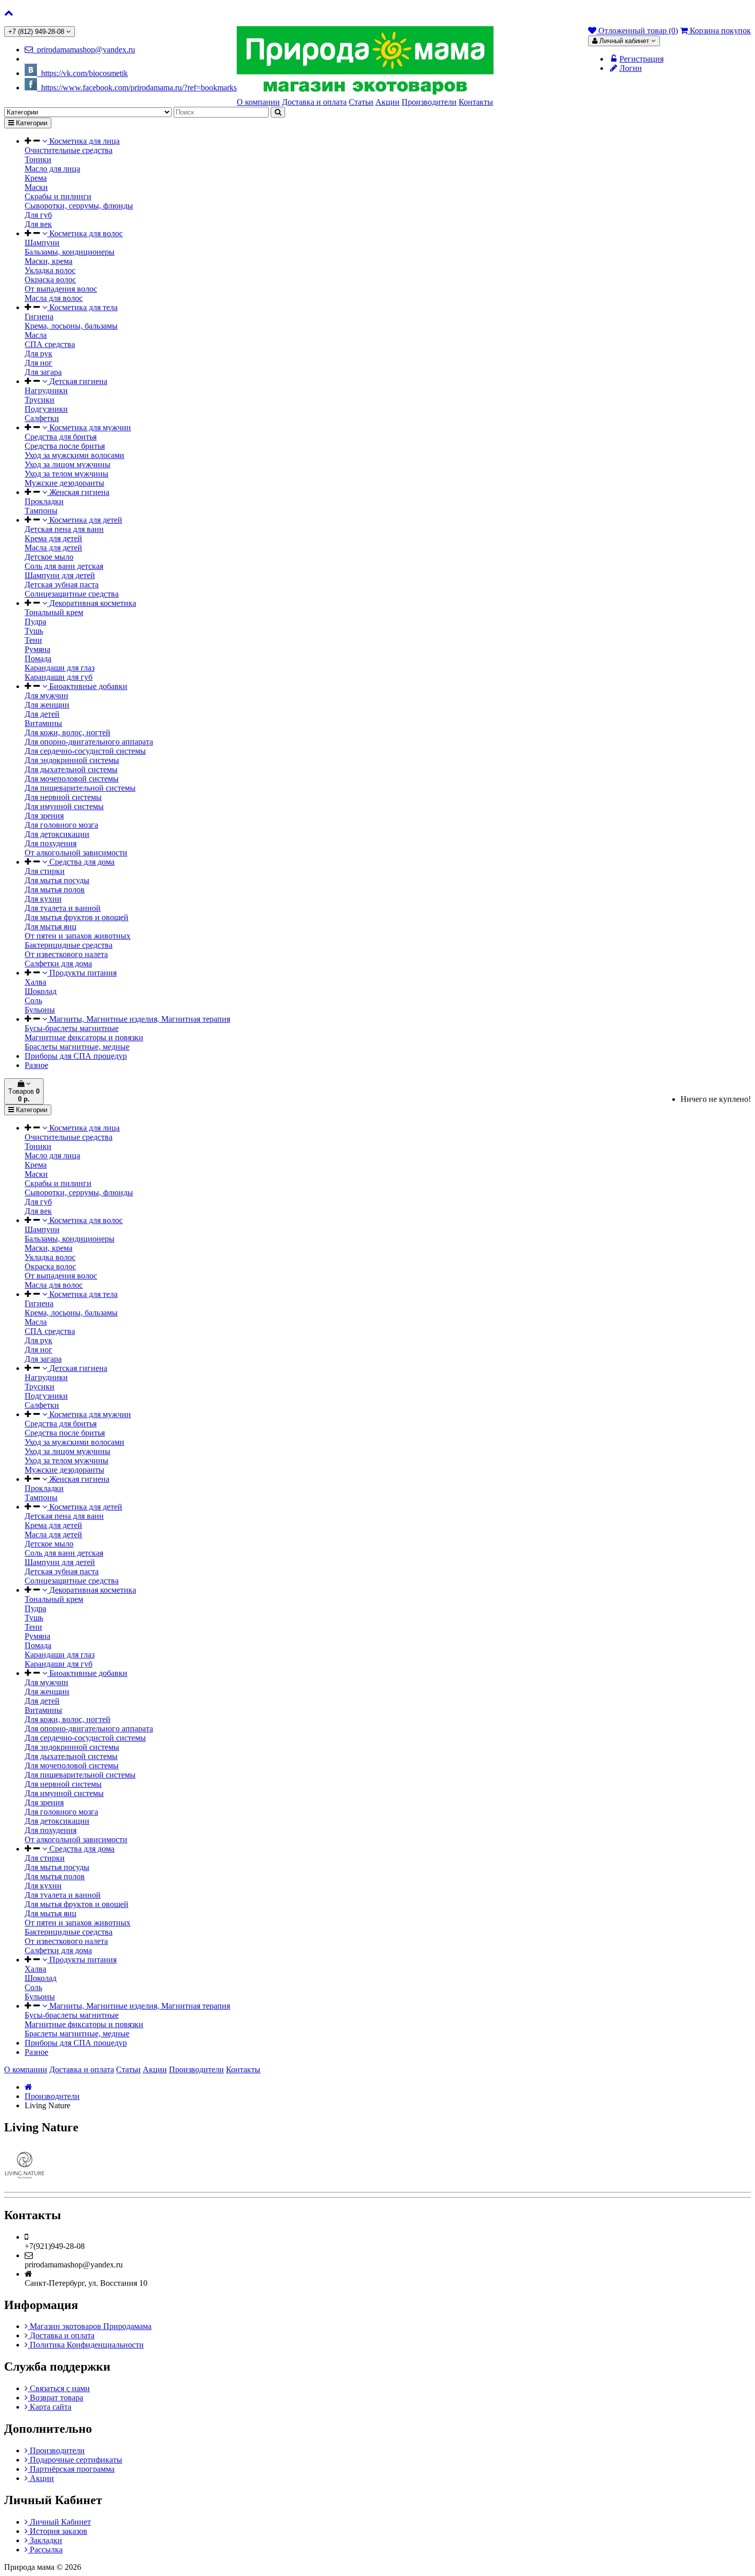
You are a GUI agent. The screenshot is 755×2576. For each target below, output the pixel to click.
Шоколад (41, 991)
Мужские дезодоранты (64, 483)
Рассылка (45, 2550)
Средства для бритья (61, 437)
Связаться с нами (59, 2388)
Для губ (38, 215)
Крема (36, 178)
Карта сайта (50, 2407)
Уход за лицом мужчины (68, 464)
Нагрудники (46, 390)
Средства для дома (81, 862)
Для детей (42, 714)
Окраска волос (50, 280)
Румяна (37, 649)
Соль (33, 1000)
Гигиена (39, 317)
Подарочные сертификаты (75, 2460)
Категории (31, 123)
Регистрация (641, 59)
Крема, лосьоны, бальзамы (71, 326)
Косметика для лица (83, 141)
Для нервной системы (63, 797)
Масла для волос (54, 298)
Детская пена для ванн (64, 529)
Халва (35, 982)
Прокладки (44, 501)
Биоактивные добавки (87, 686)
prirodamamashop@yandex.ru (84, 50)
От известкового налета (66, 954)
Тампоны (41, 511)
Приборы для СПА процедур (76, 1056)
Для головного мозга (61, 825)
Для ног (39, 363)
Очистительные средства (69, 150)
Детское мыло (49, 557)
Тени (33, 640)
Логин (631, 68)
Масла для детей (53, 548)
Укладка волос (50, 270)
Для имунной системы (64, 806)
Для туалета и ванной (63, 908)
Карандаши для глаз (60, 668)
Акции (41, 2478)
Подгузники (46, 409)
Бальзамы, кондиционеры (70, 252)
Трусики (40, 400)
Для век (38, 224)
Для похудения (51, 843)
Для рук (39, 354)
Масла (36, 335)
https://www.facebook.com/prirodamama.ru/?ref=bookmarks (137, 88)
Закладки (45, 2540)
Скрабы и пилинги (58, 196)
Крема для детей (53, 538)
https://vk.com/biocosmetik (82, 73)
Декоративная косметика (92, 603)
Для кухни (43, 899)
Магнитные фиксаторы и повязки (84, 1037)
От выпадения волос (61, 289)
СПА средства (50, 344)
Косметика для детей (85, 520)
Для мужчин (46, 695)
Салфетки (42, 418)
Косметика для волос (85, 233)
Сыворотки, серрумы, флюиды (79, 206)
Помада (38, 659)
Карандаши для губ (59, 677)
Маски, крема (49, 261)
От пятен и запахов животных (78, 936)
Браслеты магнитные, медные (77, 1047)
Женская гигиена (78, 492)
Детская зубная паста (62, 585)
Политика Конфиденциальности (86, 2345)
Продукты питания (82, 973)
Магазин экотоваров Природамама (90, 2326)
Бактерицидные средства (69, 945)
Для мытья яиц (51, 927)
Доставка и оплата (61, 2335)
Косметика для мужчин (89, 427)
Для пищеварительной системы (80, 788)
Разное (36, 1065)
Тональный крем (54, 612)
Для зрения (44, 816)
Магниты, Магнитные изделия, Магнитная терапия (139, 1019)
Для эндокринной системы (72, 760)
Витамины (43, 723)
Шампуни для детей (60, 575)
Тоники (38, 159)
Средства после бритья (65, 446)
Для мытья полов (55, 890)
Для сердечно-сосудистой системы (85, 751)
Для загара (43, 372)
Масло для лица (52, 169)
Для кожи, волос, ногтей (68, 732)
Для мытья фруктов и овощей (77, 917)
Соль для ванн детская (64, 566)
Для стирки (45, 871)
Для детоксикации (57, 834)
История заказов (58, 2531)
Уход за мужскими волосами (74, 455)
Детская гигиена (77, 381)
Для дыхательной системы (71, 769)
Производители (52, 2096)
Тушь (34, 631)
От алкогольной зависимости (76, 853)
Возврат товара (55, 2398)
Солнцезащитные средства (72, 594)
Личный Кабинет (59, 2522)
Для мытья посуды (57, 880)
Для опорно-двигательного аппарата (89, 742)
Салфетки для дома (58, 963)
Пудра (35, 622)
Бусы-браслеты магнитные (72, 1028)
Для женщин (47, 705)
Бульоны (40, 1010)
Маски (36, 187)
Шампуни (42, 243)
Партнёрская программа (71, 2469)
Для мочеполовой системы (72, 779)
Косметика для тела (82, 307)
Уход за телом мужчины (67, 474)
